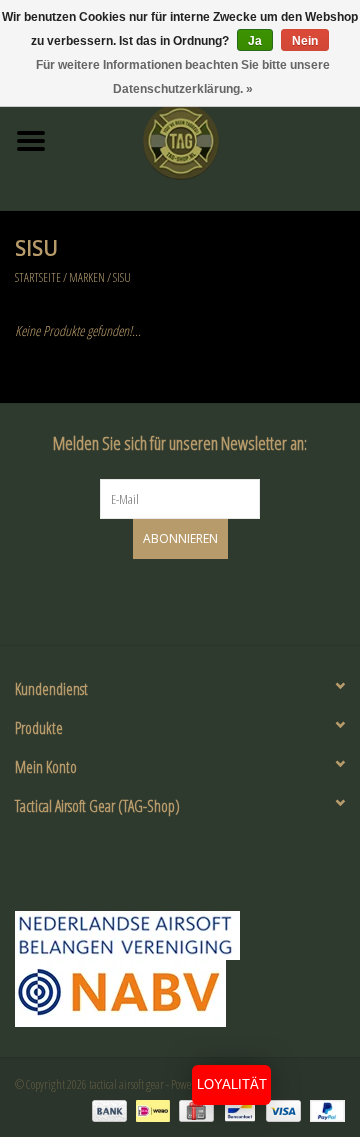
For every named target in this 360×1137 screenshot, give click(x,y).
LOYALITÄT (232, 1084)
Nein (305, 41)
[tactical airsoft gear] (211, 139)
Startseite (38, 277)
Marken (87, 277)
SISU (122, 277)
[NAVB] (180, 935)
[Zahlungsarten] (107, 1109)
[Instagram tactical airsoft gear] (198, 599)
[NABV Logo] (180, 993)
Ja (255, 41)
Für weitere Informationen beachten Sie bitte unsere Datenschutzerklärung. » (183, 77)
